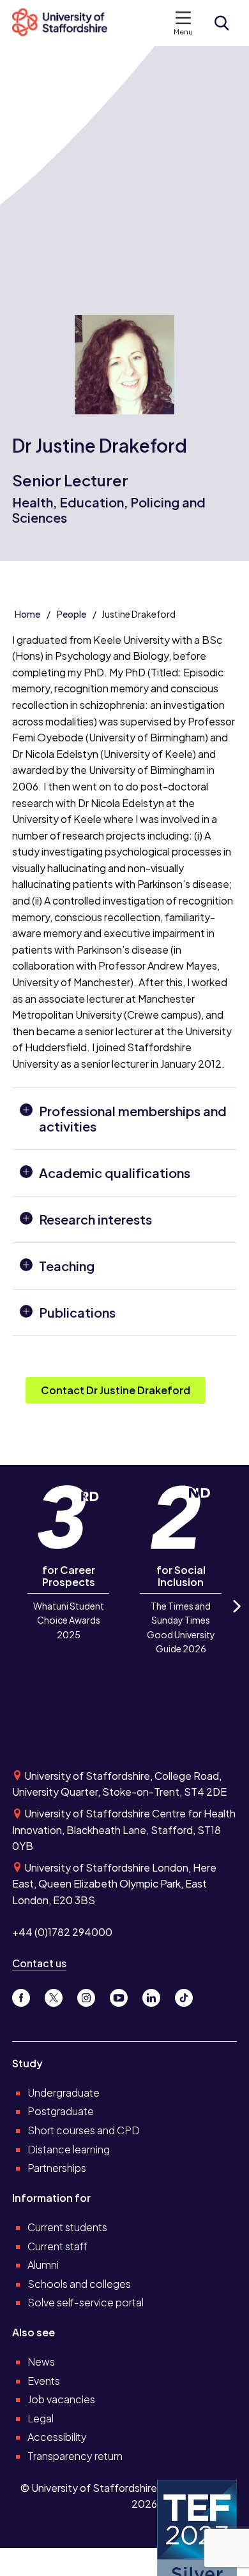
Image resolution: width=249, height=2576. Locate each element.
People (72, 614)
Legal (41, 2418)
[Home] (65, 23)
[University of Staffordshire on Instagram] (91, 1995)
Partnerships (57, 2168)
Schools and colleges (79, 2284)
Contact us (39, 1963)
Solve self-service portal (86, 2302)
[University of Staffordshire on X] (58, 1995)
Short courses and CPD (84, 2130)
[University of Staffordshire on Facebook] (26, 1995)
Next (236, 1617)
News (41, 2361)
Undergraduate (64, 2092)
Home (27, 614)
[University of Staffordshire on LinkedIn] (156, 1995)
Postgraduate (61, 2111)
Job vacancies (61, 2399)
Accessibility (57, 2437)
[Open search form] (222, 23)
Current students (67, 2227)
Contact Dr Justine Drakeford (116, 1390)
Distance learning (69, 2149)
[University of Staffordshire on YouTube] (124, 1995)
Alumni (43, 2265)
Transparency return (75, 2456)
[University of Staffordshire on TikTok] (188, 1995)
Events (44, 2381)
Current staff (57, 2246)
